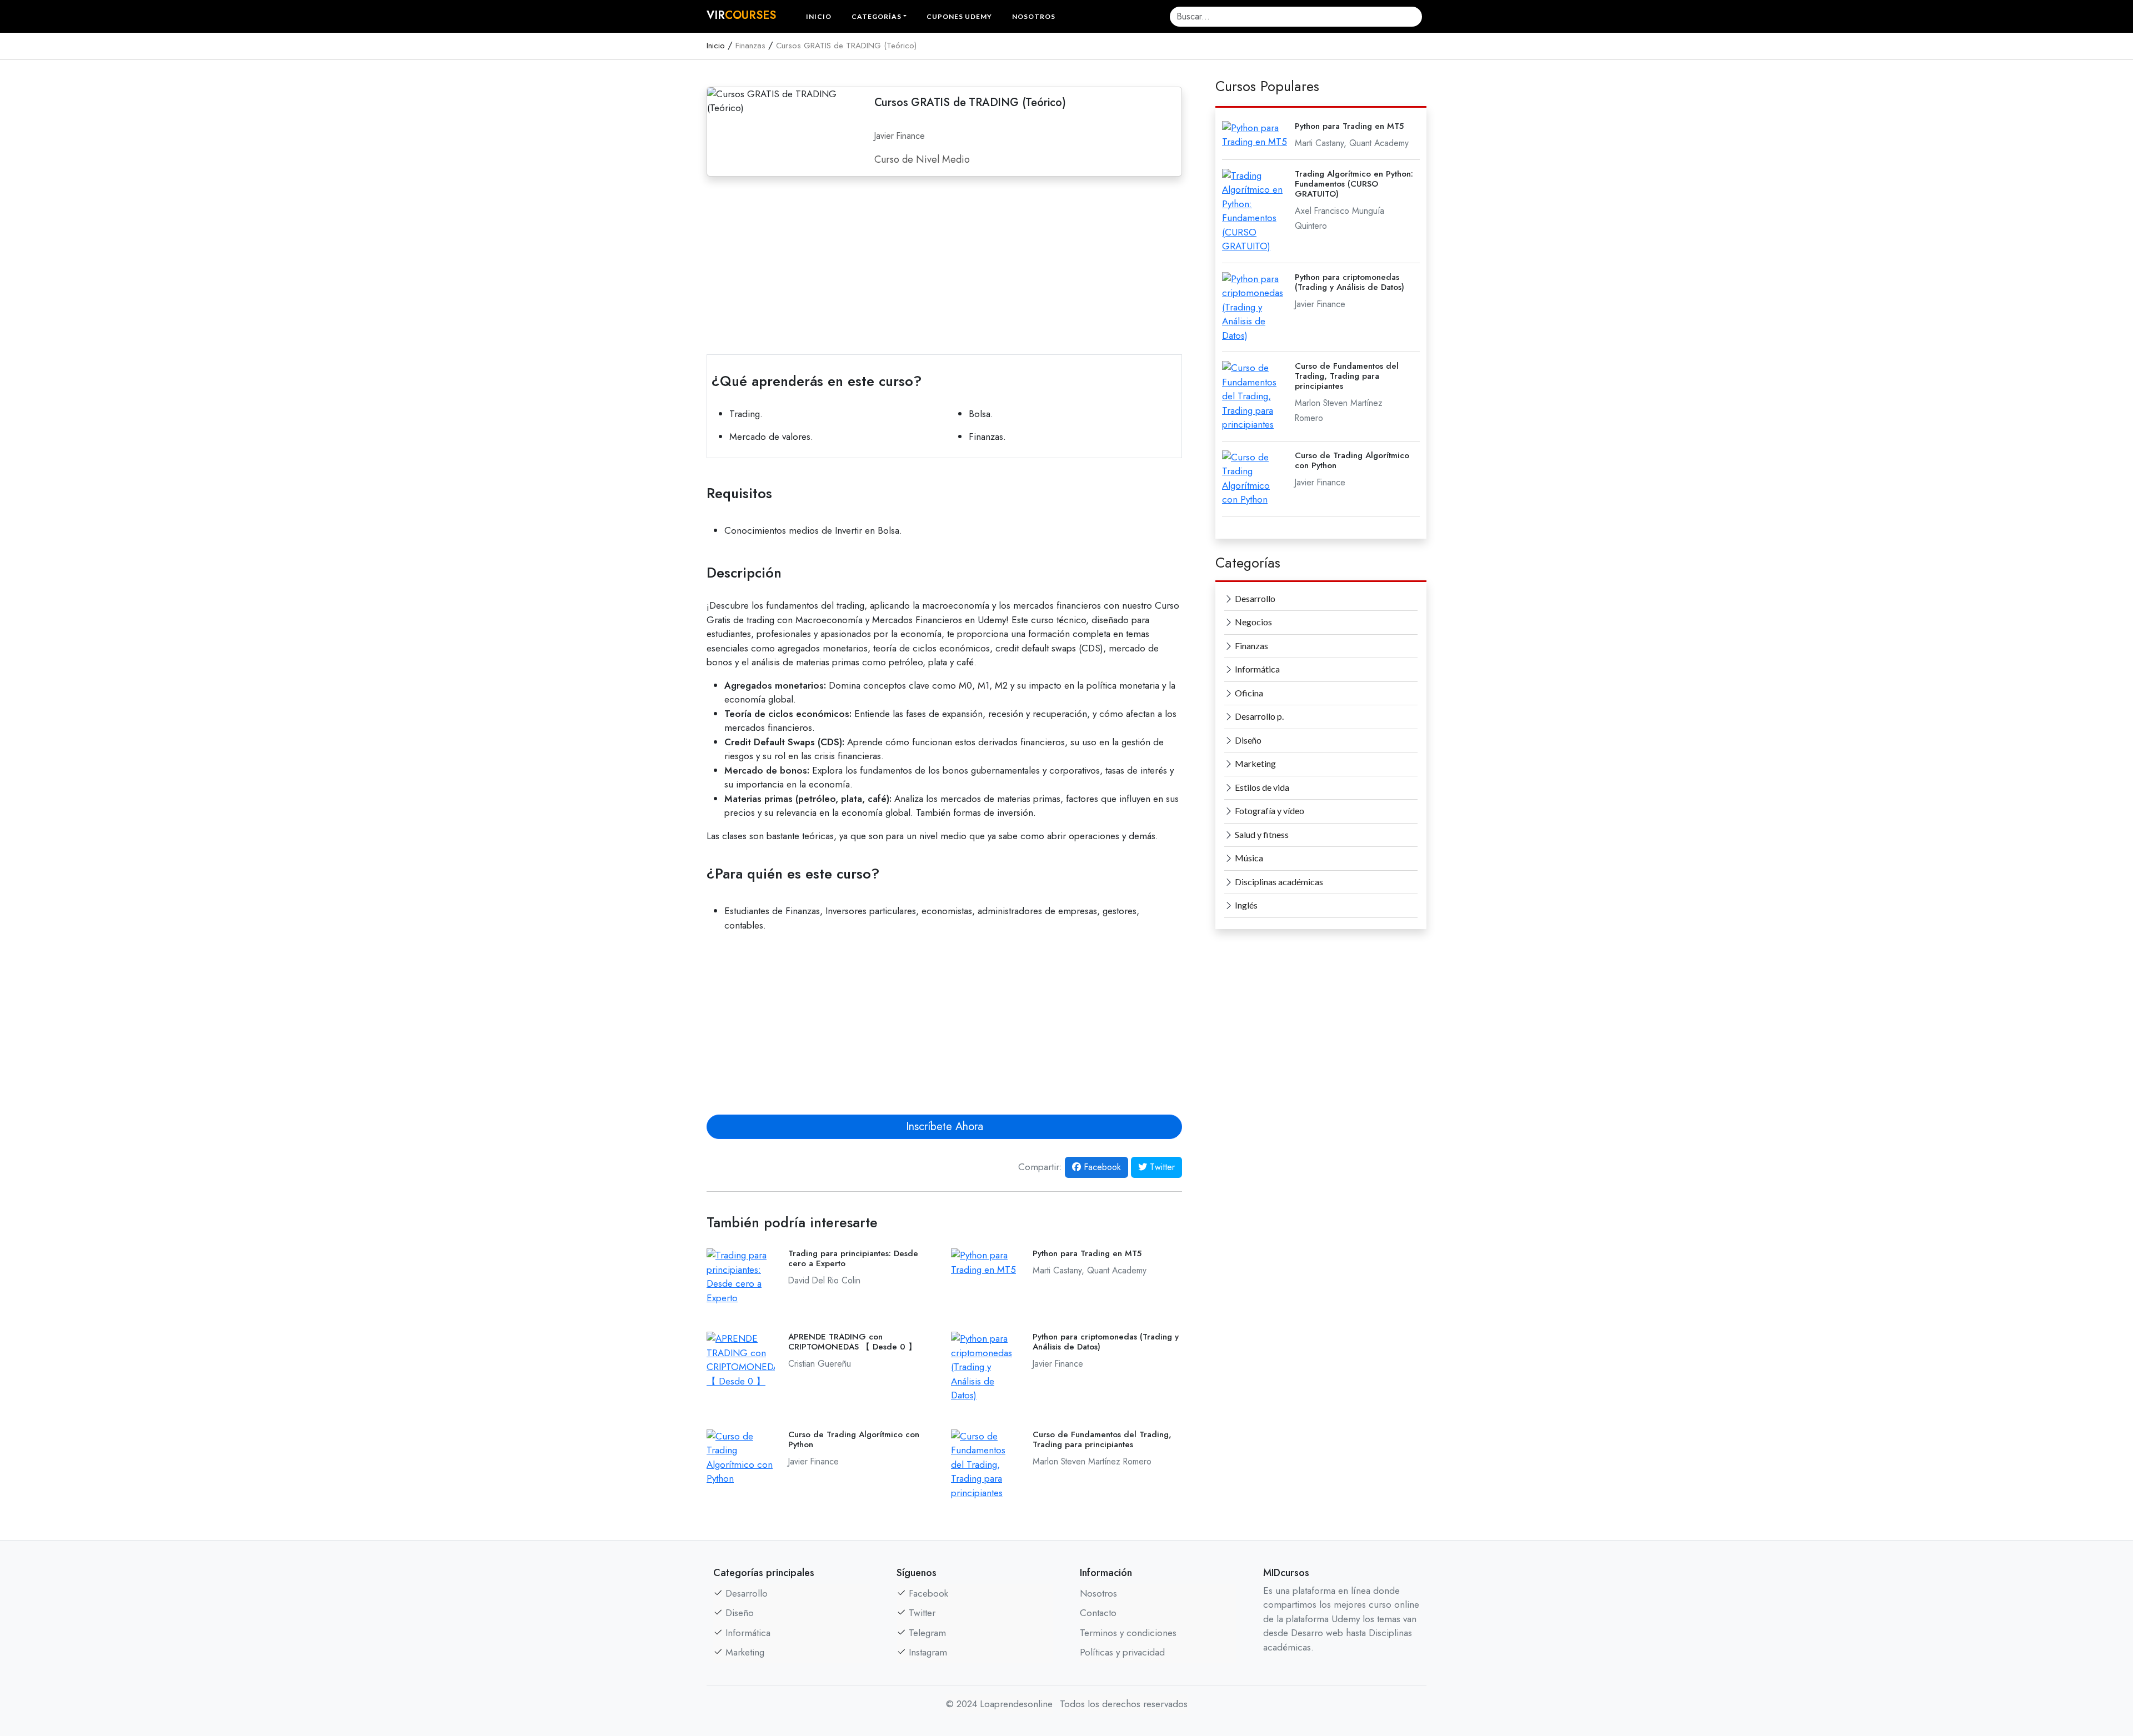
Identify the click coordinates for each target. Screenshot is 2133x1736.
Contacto (1098, 1613)
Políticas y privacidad (1122, 1652)
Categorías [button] (877, 16)
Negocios (1253, 622)
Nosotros (1034, 16)
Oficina (1248, 693)
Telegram (927, 1633)
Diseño (1247, 740)
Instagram (928, 1652)
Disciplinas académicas (1278, 882)
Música (1248, 858)
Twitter (1161, 1167)
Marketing (1255, 763)
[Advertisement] (944, 263)
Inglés (1245, 905)
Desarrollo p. (1258, 716)
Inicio (819, 16)
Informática (1256, 669)
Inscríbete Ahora (945, 1127)
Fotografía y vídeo (1269, 811)
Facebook (1101, 1167)
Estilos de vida (1261, 787)
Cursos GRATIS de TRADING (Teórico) (846, 46)
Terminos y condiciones (1128, 1633)
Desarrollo (1254, 598)
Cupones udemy (959, 16)
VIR (741, 15)
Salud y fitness (1261, 834)
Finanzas (750, 46)
